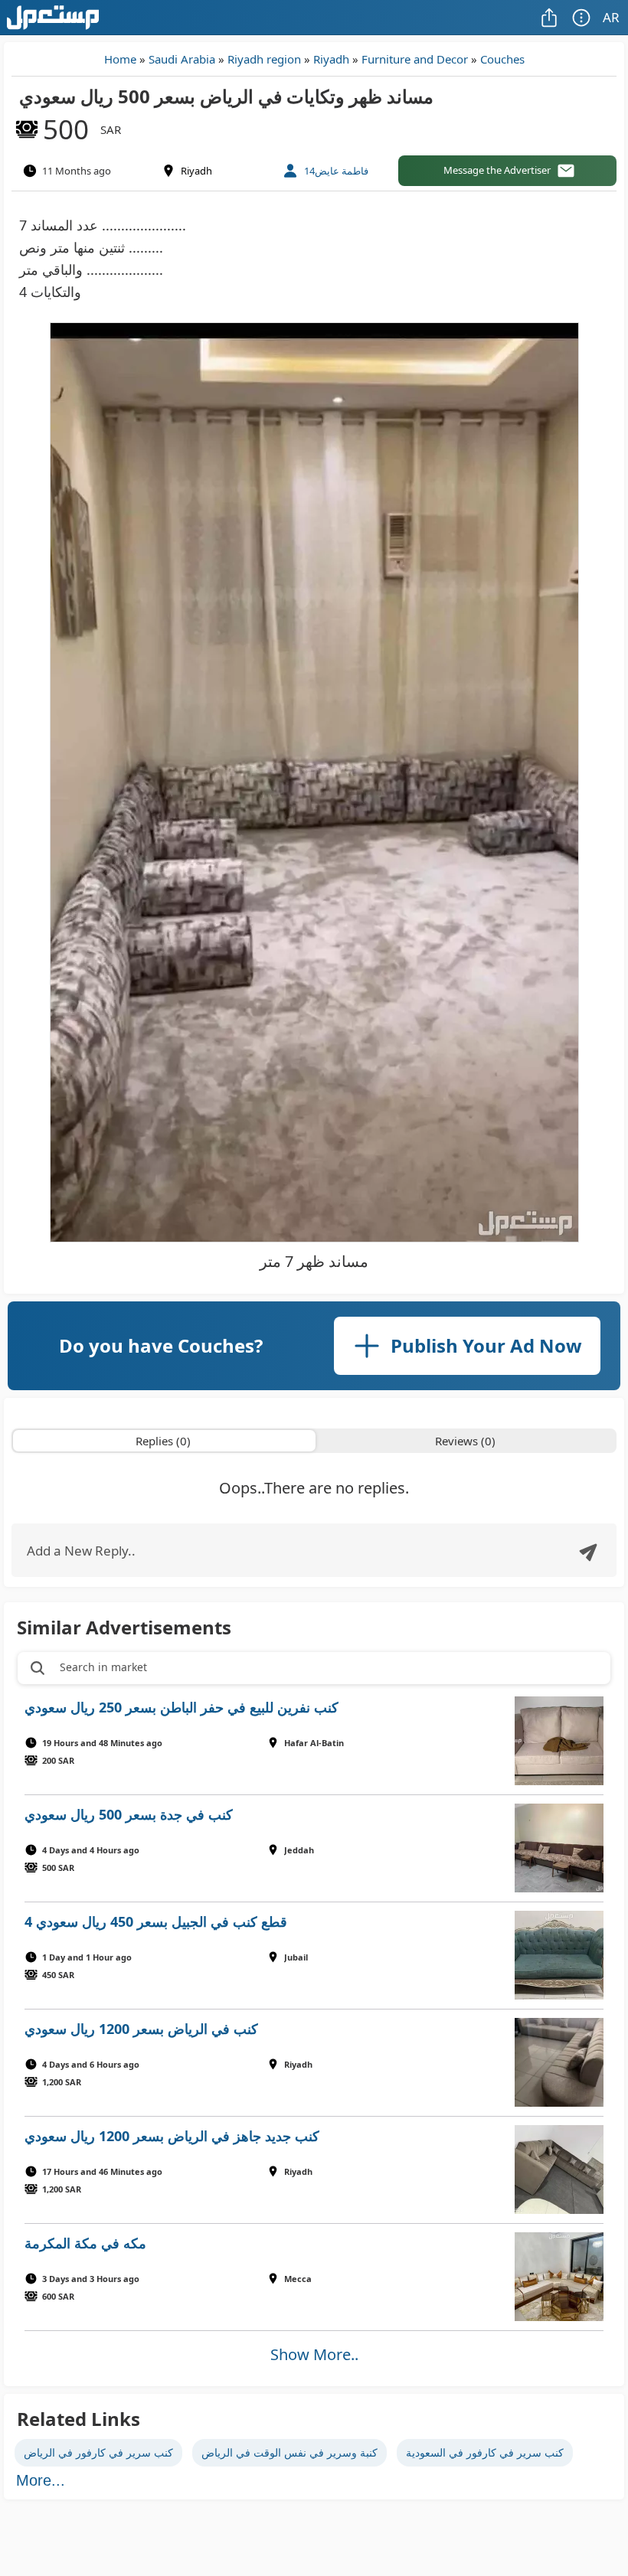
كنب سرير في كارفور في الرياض (98, 2452)
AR (611, 17)
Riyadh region (264, 59)
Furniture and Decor (415, 59)
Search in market (103, 1667)
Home (120, 59)
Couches (502, 59)
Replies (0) (163, 1441)
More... (41, 2480)
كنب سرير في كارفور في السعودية (485, 2452)
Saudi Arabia (182, 59)
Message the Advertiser (497, 170)
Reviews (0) (465, 1441)
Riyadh (331, 59)
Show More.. (314, 2354)
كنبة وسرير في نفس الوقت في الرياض (289, 2452)
